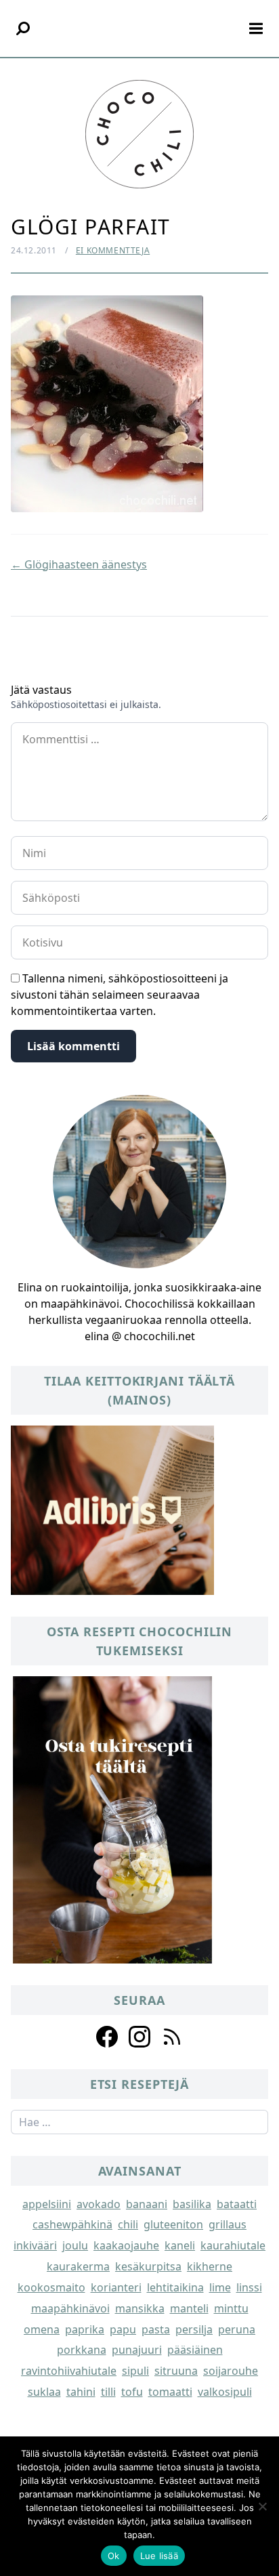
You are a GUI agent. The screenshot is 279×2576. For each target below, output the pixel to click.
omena (42, 2329)
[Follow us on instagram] (139, 2037)
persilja (194, 2329)
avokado (99, 2204)
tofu (132, 2392)
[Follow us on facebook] (107, 2037)
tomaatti (170, 2392)
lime (220, 2287)
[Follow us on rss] (172, 2037)
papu (123, 2329)
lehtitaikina (175, 2287)
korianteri (116, 2287)
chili (128, 2224)
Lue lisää (159, 2556)
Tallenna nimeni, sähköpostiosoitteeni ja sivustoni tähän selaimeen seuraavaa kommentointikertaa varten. (120, 995)
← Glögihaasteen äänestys (79, 564)
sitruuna (176, 2371)
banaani (147, 2204)
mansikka (140, 2308)
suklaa (44, 2392)
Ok (114, 2556)
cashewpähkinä (72, 2224)
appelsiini (47, 2204)
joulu (75, 2245)
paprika (85, 2329)
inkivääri (35, 2245)
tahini (81, 2392)
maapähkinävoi (70, 2308)
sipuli (135, 2371)
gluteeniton (173, 2224)
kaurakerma (78, 2266)
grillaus (228, 2224)
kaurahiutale (233, 2245)
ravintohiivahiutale (69, 2371)
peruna (237, 2329)
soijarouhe (231, 2371)
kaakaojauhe (126, 2245)
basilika (192, 2204)
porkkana (82, 2350)
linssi (249, 2287)
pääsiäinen (195, 2350)
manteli (189, 2308)
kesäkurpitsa (148, 2266)
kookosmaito (51, 2287)
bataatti (237, 2204)
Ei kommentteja (113, 250)
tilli (108, 2392)
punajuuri (137, 2350)
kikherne (210, 2266)
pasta (156, 2329)
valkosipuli (225, 2392)
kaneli (180, 2245)
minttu (231, 2308)
